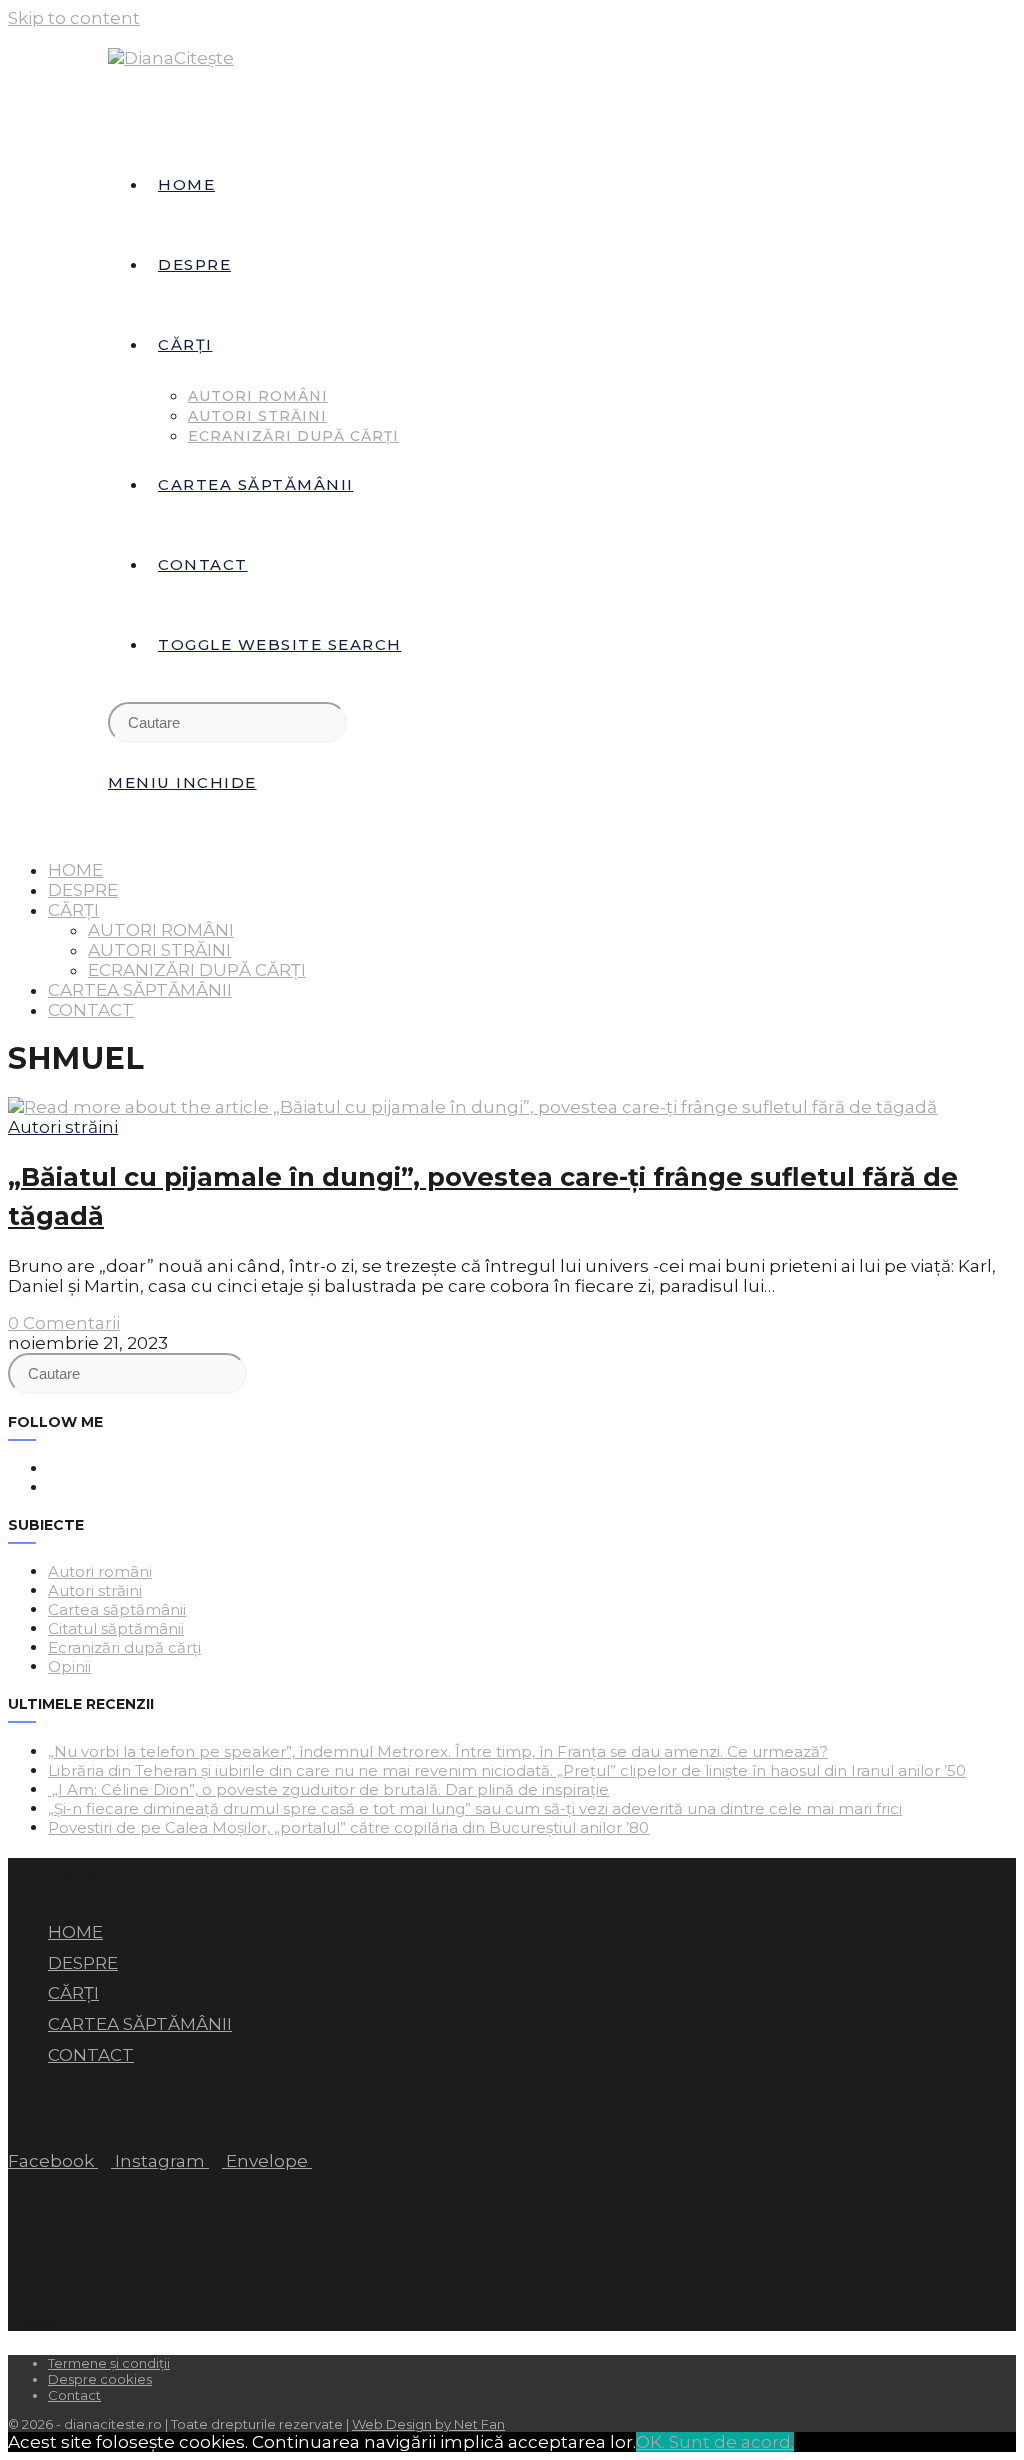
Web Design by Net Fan (428, 2424)
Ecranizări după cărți (124, 1647)
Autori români (100, 1571)
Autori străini (63, 1127)
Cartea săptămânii (117, 1609)
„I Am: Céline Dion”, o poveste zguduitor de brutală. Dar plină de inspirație (328, 1789)
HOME (75, 870)
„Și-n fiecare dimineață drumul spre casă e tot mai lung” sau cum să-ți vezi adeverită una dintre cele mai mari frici (475, 1808)
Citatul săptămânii (116, 1628)
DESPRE (83, 890)
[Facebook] (54, 1468)
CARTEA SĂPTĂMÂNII (140, 990)
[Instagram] (54, 1487)
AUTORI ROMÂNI (161, 930)
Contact (74, 2395)
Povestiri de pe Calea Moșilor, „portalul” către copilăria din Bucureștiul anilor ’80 (348, 1827)
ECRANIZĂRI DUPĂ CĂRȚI (197, 970)
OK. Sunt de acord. (715, 2442)
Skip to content (74, 18)
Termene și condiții (109, 2363)
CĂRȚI (73, 910)
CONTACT (91, 1010)
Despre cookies (100, 2379)
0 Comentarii (64, 1323)
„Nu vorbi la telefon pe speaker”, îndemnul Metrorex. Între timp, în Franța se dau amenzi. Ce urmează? (438, 1751)
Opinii (69, 1666)
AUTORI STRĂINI (159, 950)
